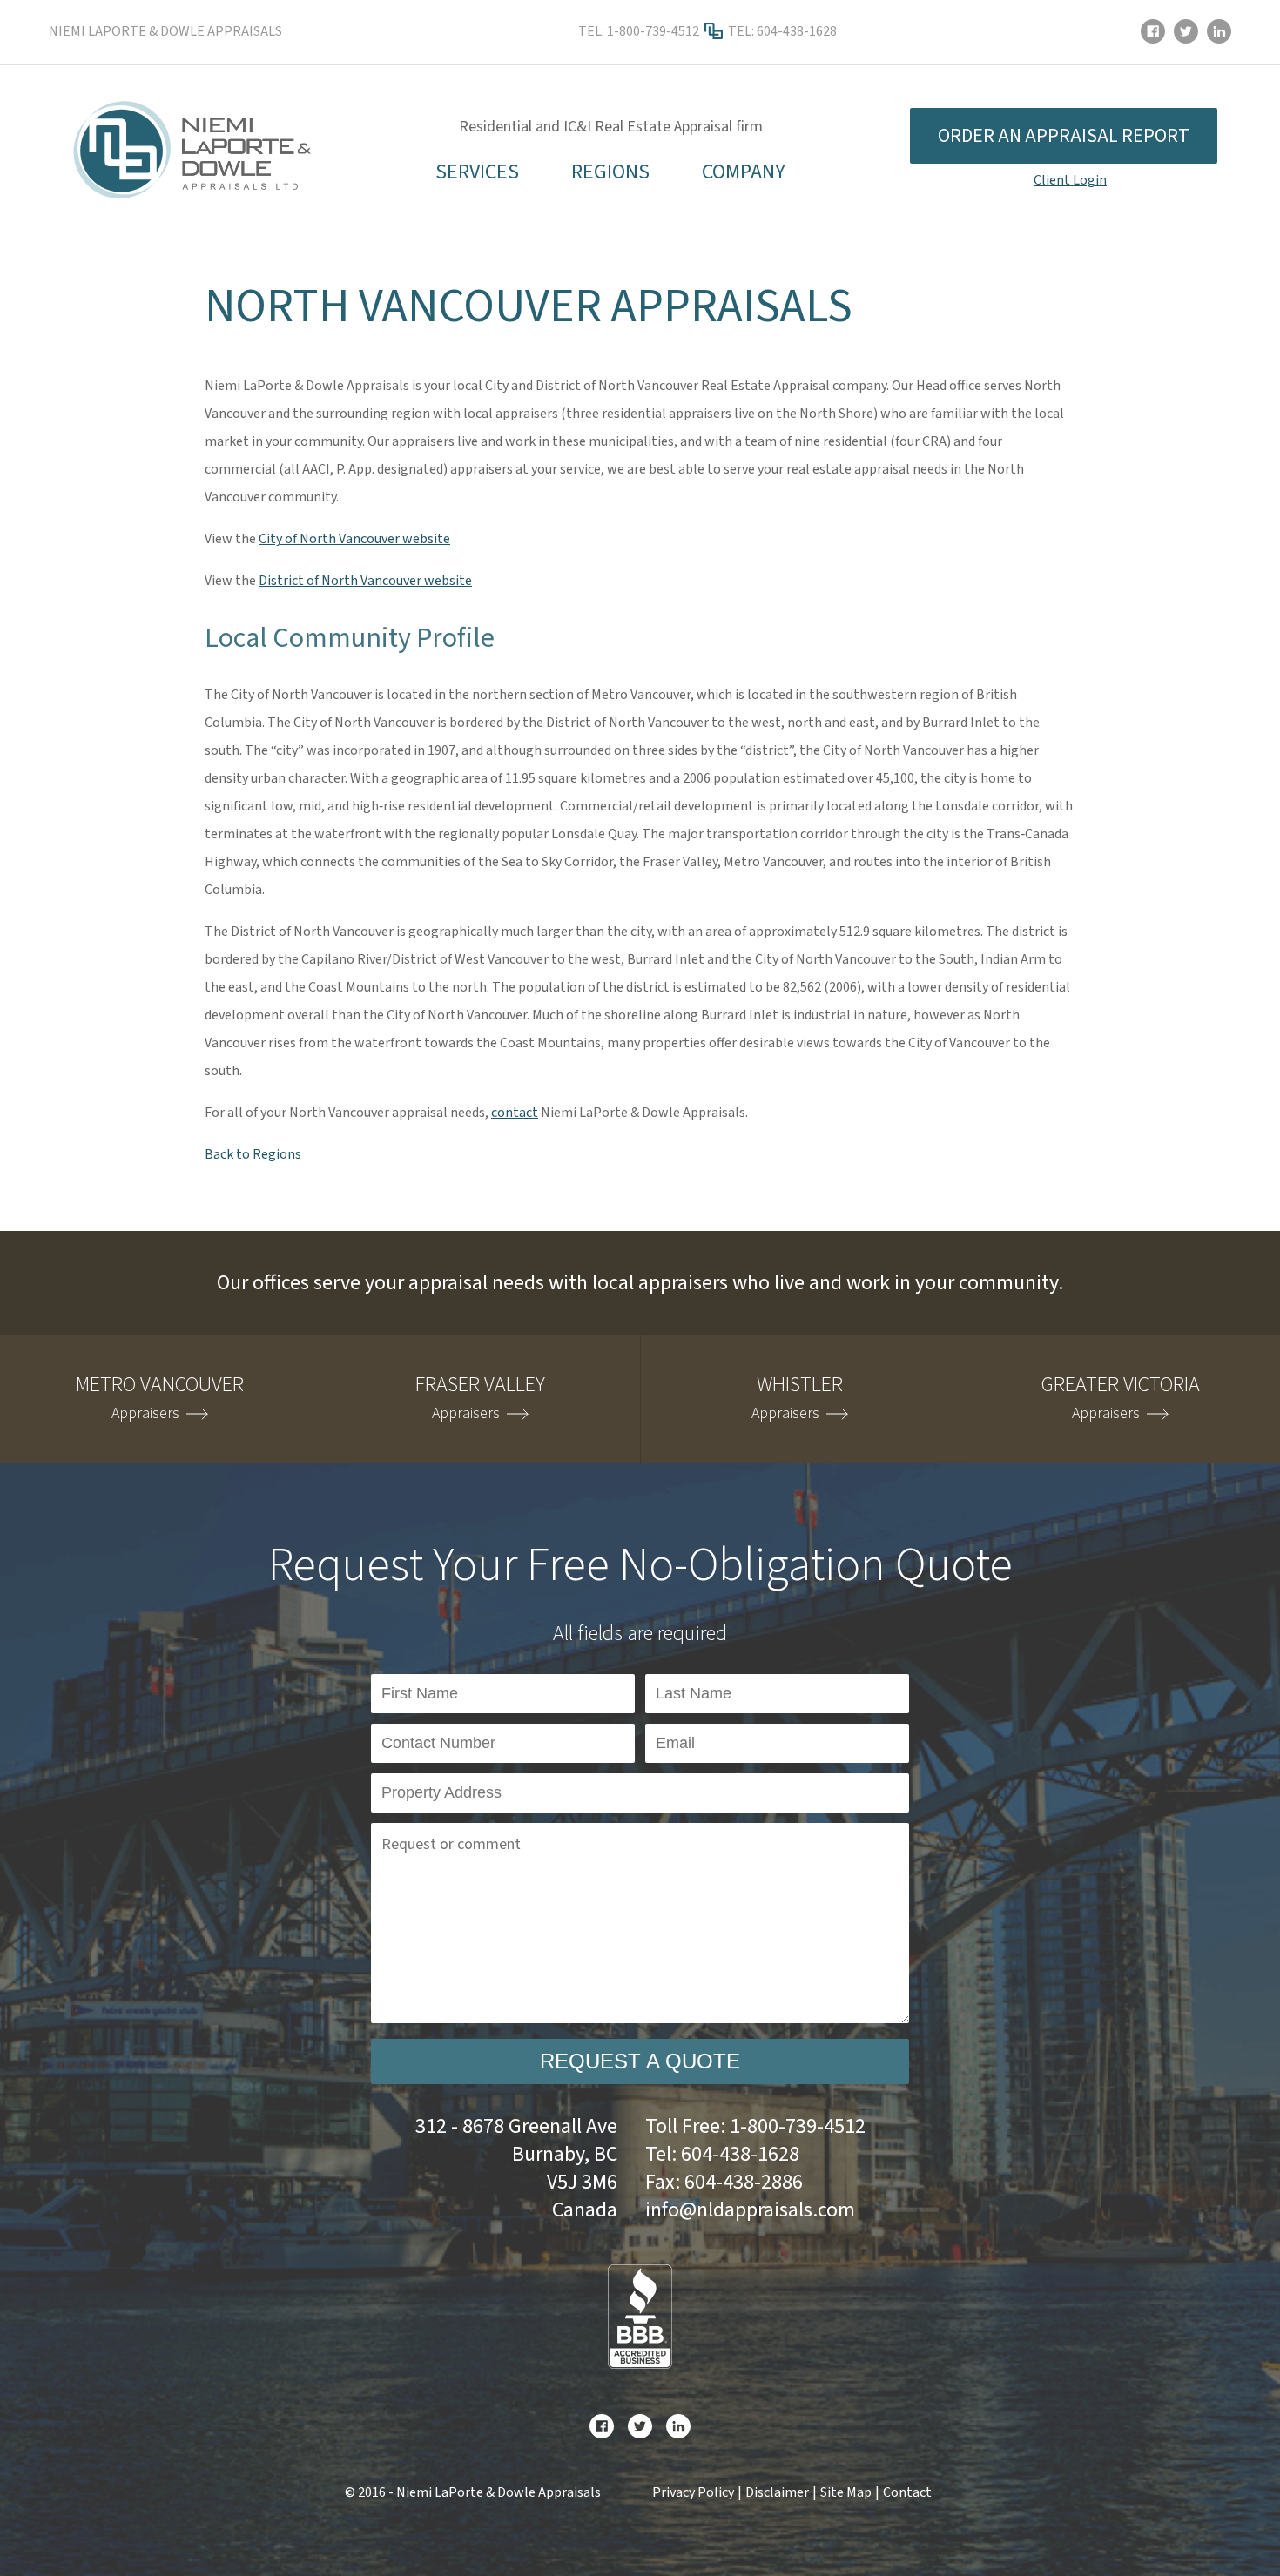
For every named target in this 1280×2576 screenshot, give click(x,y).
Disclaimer (777, 2492)
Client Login (1070, 180)
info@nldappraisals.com (750, 2210)
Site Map (846, 2492)
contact (515, 1113)
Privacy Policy (693, 2492)
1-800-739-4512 (653, 31)
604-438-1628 (797, 31)
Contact (907, 2492)
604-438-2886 (744, 2182)
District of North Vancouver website (365, 581)
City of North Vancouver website (354, 539)
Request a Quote (640, 2061)
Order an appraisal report (1064, 136)
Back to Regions (253, 1154)
